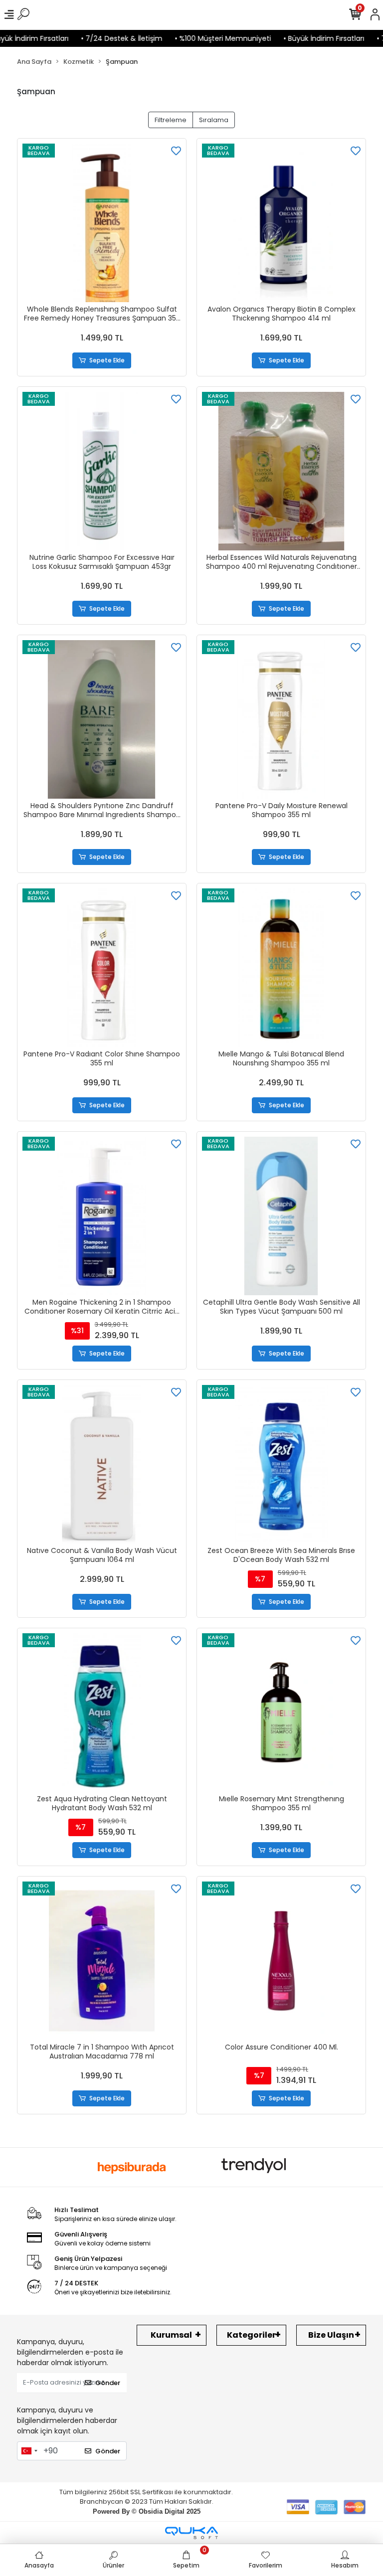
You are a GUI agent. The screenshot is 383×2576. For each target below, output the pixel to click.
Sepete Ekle (107, 360)
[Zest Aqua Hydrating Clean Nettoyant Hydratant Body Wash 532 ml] (102, 1713)
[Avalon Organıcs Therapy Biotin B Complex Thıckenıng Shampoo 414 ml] (281, 223)
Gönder (108, 2383)
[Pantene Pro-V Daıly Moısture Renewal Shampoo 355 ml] (281, 719)
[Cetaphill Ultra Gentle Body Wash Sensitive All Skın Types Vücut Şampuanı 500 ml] (281, 1216)
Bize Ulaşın (331, 2335)
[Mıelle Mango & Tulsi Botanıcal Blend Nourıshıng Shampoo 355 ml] (281, 968)
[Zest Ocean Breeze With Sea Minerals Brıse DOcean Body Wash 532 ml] (281, 1464)
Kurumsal (171, 2335)
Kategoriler (251, 2335)
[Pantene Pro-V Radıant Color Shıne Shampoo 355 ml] (102, 968)
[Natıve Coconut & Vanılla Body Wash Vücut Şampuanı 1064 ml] (102, 1464)
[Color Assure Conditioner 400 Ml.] (281, 1961)
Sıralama (214, 120)
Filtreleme (171, 120)
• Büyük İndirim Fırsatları (304, 38)
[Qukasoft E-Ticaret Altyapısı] (191, 2533)
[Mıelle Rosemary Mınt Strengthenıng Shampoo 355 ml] (281, 1713)
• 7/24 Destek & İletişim (101, 38)
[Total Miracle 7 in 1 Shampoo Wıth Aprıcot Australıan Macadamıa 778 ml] (102, 1961)
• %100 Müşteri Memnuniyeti (203, 38)
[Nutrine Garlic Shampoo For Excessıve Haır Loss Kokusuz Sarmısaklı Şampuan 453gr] (102, 471)
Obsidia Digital (162, 2511)
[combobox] (29, 2451)
